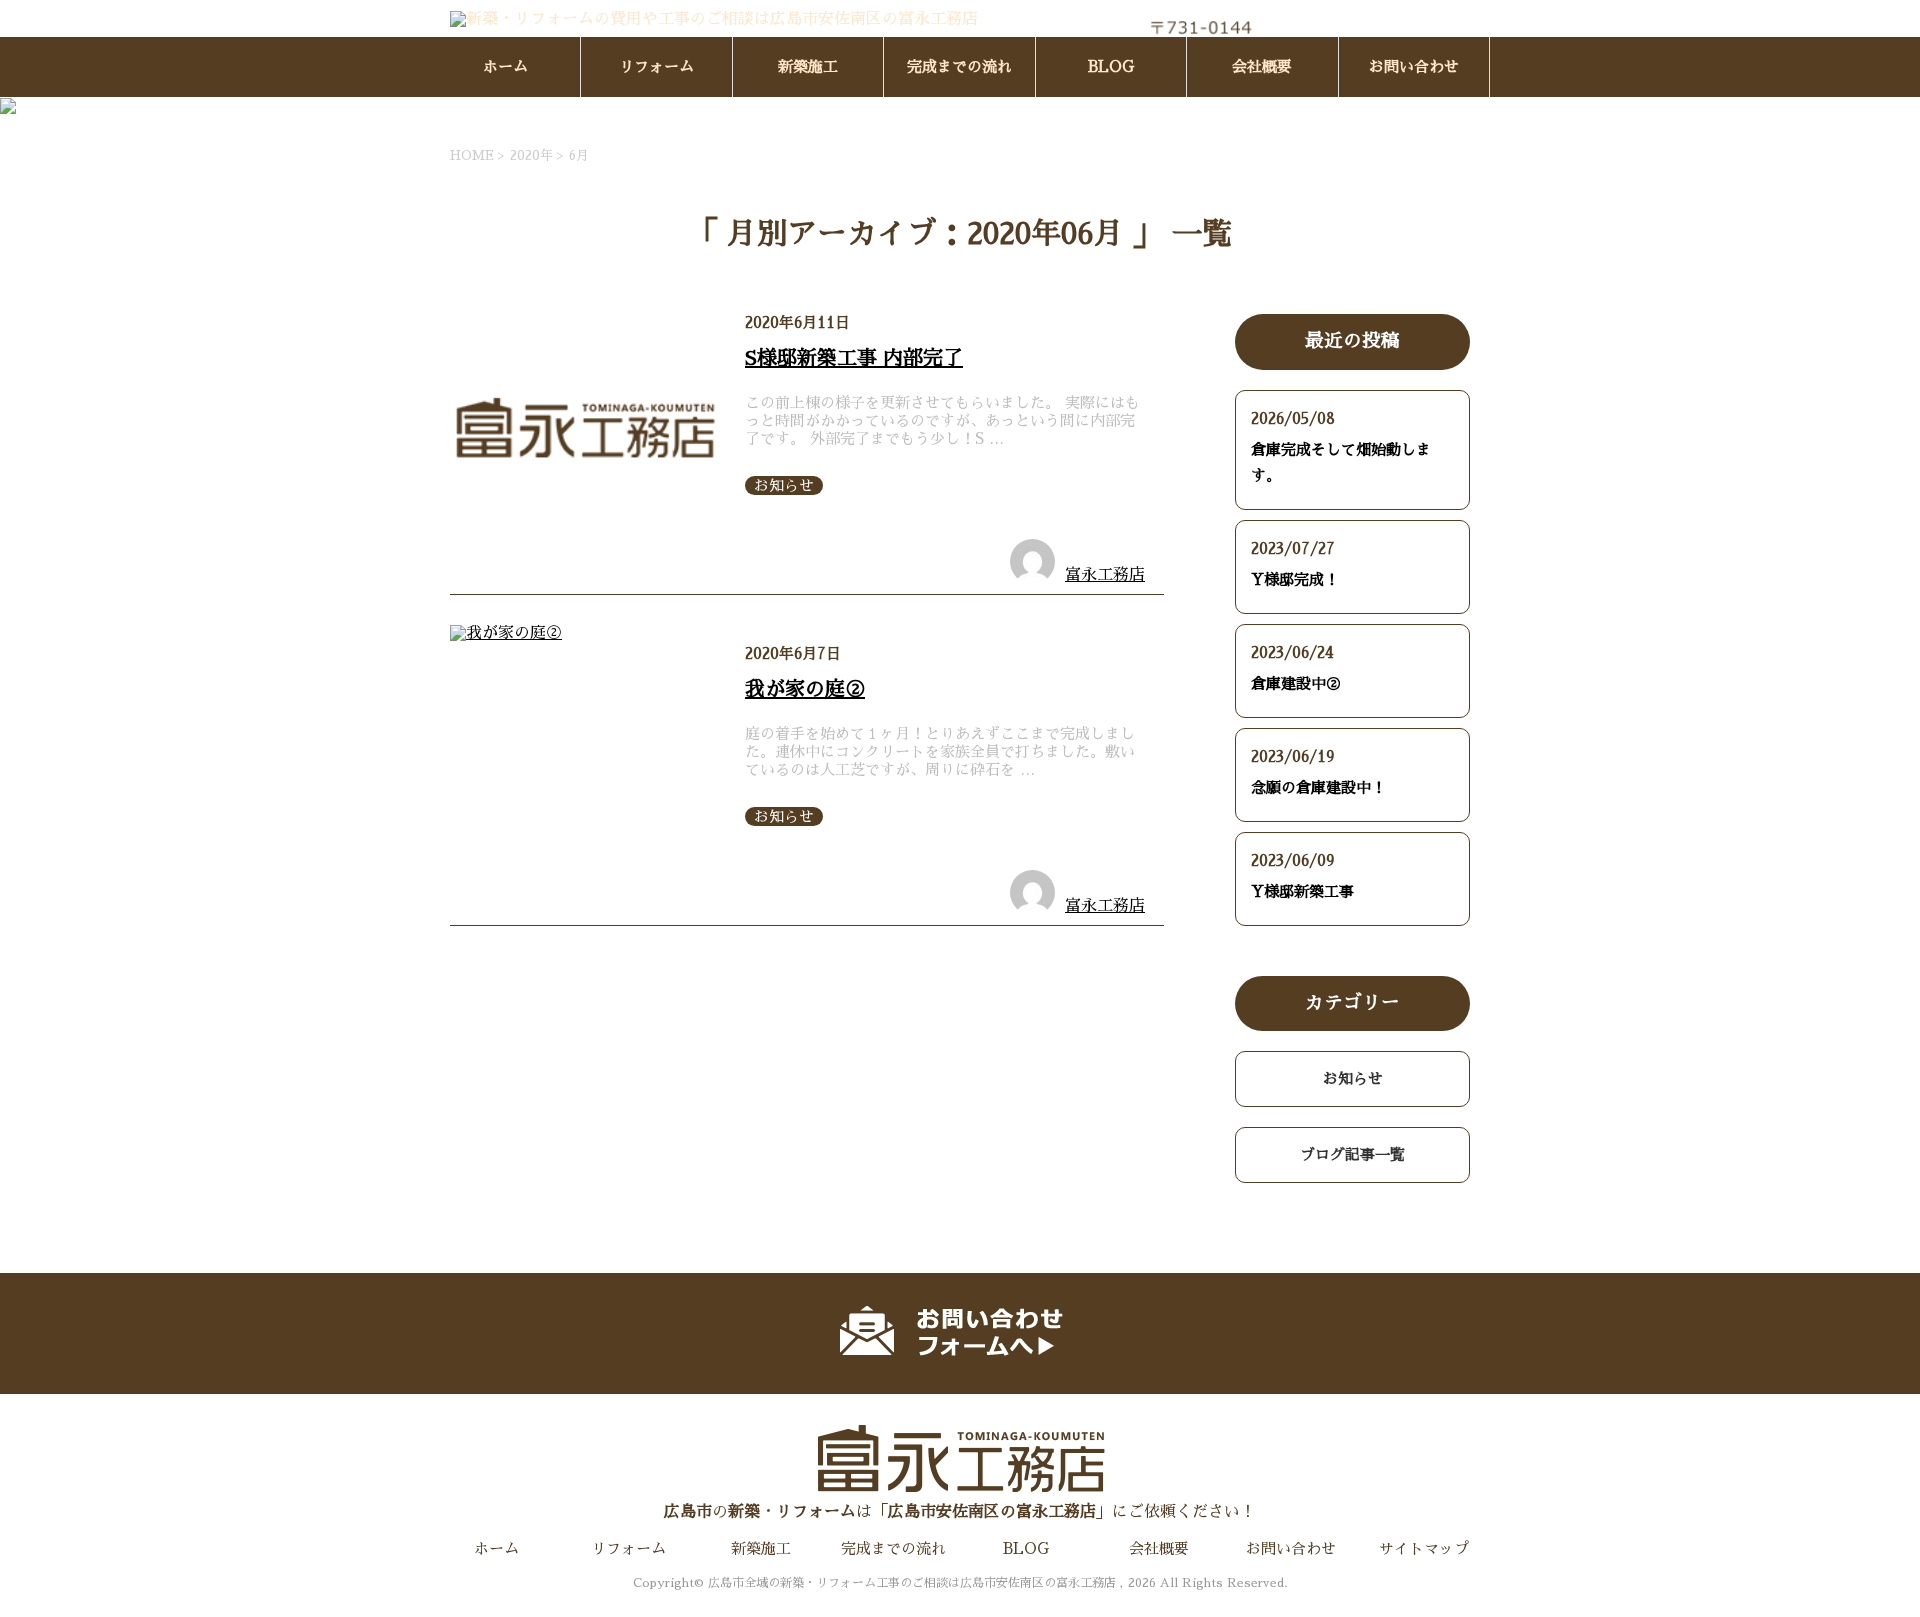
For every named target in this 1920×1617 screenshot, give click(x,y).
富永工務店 (1105, 575)
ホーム (505, 66)
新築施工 (808, 66)
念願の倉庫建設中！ (1318, 787)
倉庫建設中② (1296, 683)
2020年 (531, 155)
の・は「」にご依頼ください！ (960, 1512)
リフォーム (656, 66)
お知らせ (784, 485)
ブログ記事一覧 (1352, 1154)
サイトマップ (1424, 1548)
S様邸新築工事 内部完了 (854, 358)
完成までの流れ (959, 66)
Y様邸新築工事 (1310, 891)
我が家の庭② (805, 689)
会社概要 (1262, 66)
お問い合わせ (1414, 66)
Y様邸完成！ (1295, 579)
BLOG (1111, 66)
